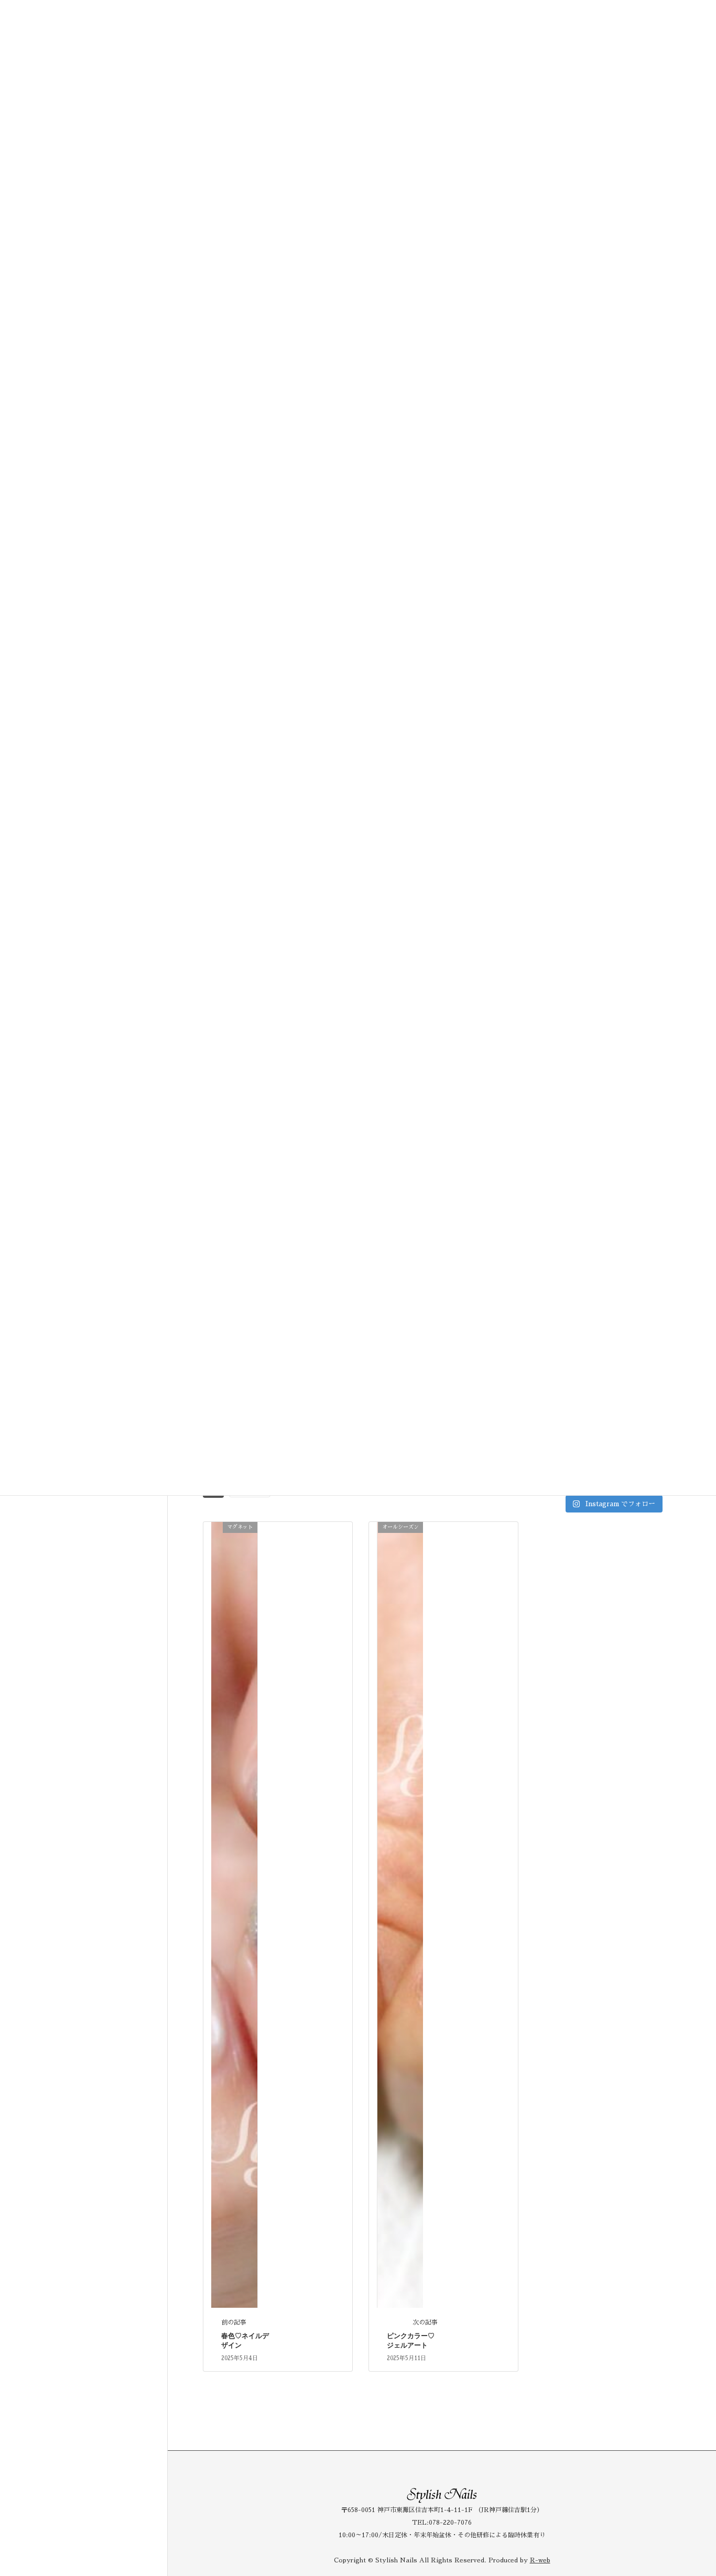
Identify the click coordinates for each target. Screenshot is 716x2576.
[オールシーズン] (400, 1914)
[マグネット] (234, 1914)
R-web (540, 2560)
